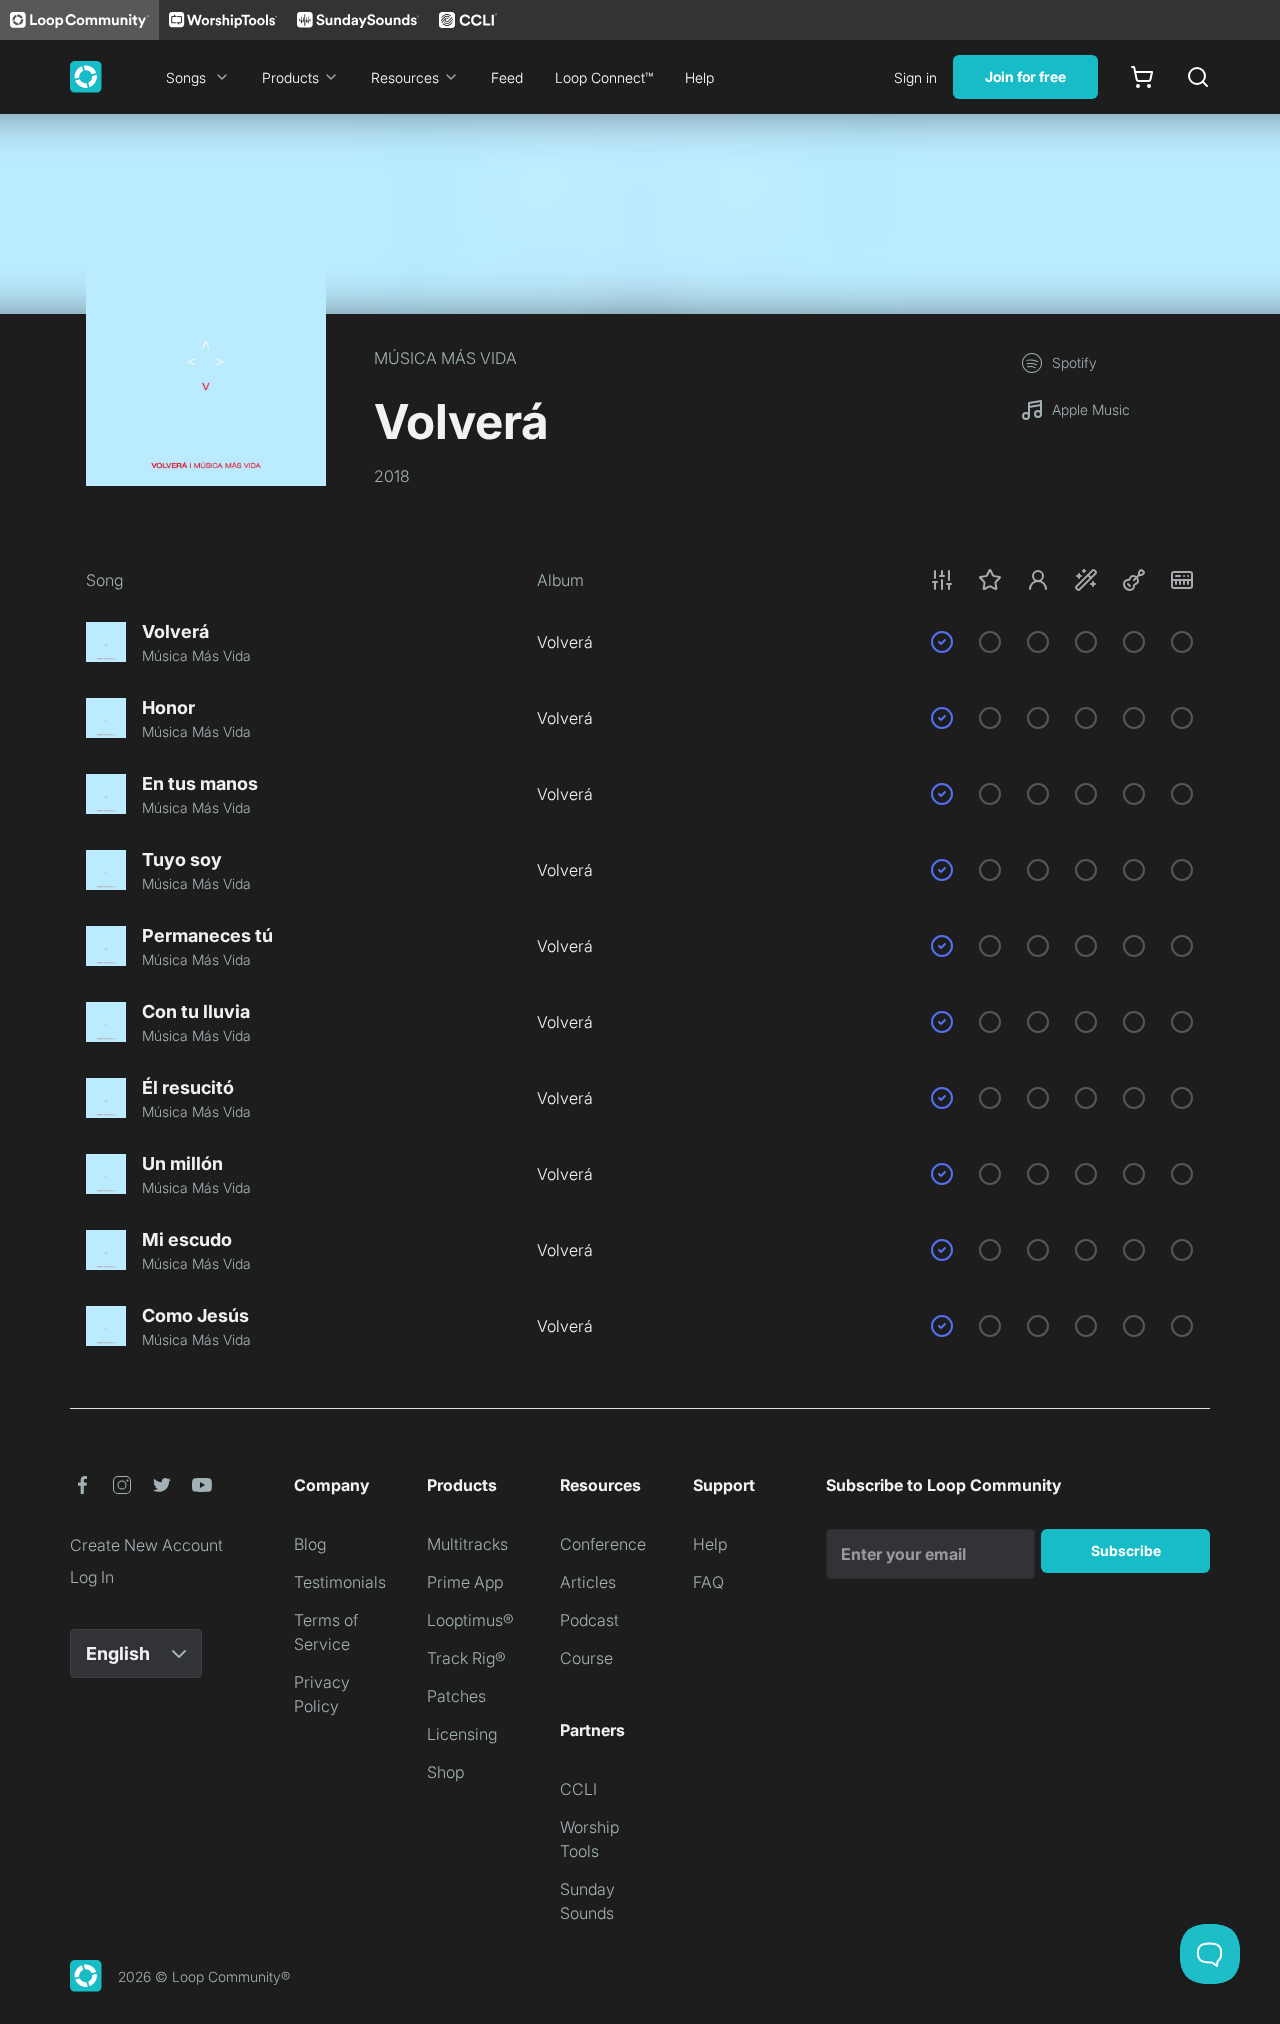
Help (699, 77)
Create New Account (146, 1545)
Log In (92, 1577)
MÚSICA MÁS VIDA (445, 358)
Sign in (915, 77)
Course (586, 1658)
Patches (456, 1696)
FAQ (708, 1582)
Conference (603, 1544)
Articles (588, 1582)
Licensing (462, 1734)
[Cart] (1142, 77)
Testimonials (340, 1582)
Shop (445, 1772)
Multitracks (467, 1544)
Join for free (1025, 76)
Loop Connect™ (604, 77)
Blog (310, 1544)
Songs (186, 77)
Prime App (465, 1582)
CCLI (578, 1789)
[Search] (1198, 77)
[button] (1062, 580)
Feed (507, 77)
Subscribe (1126, 1550)
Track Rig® (466, 1658)
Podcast (589, 1620)
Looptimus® (470, 1620)
